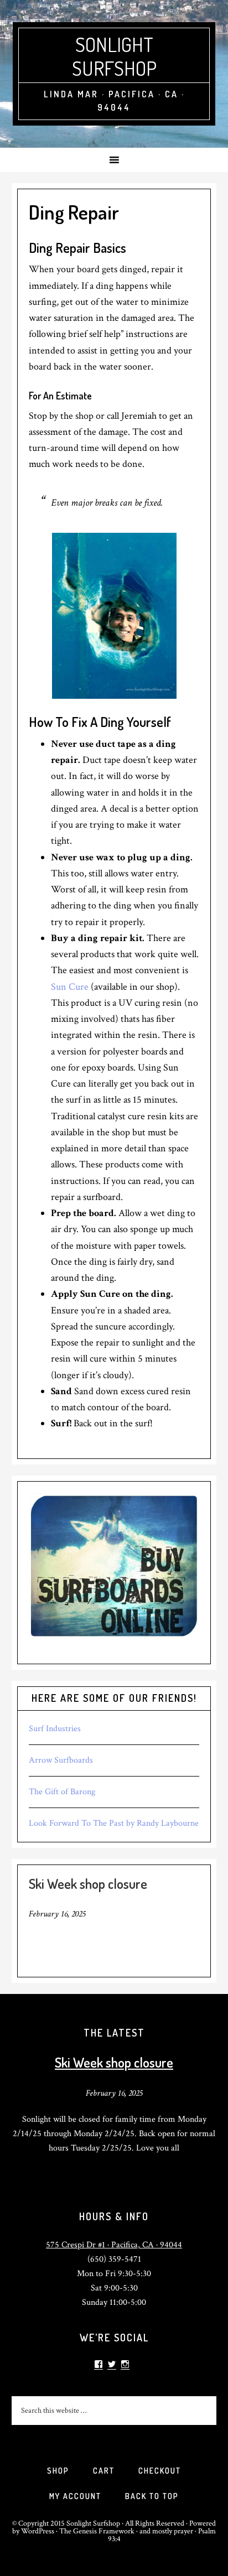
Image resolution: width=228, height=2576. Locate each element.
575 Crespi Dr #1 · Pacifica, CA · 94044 (114, 2245)
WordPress (38, 2531)
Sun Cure (70, 987)
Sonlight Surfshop (114, 56)
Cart (104, 2471)
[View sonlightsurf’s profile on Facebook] (99, 2364)
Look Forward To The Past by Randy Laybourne (114, 1823)
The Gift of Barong (62, 1792)
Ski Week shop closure (88, 1884)
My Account (75, 2496)
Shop (58, 2471)
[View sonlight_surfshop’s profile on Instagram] (125, 2364)
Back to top (152, 2496)
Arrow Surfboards (61, 1760)
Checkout (160, 2471)
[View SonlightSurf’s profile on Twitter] (112, 2364)
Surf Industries (55, 1729)
